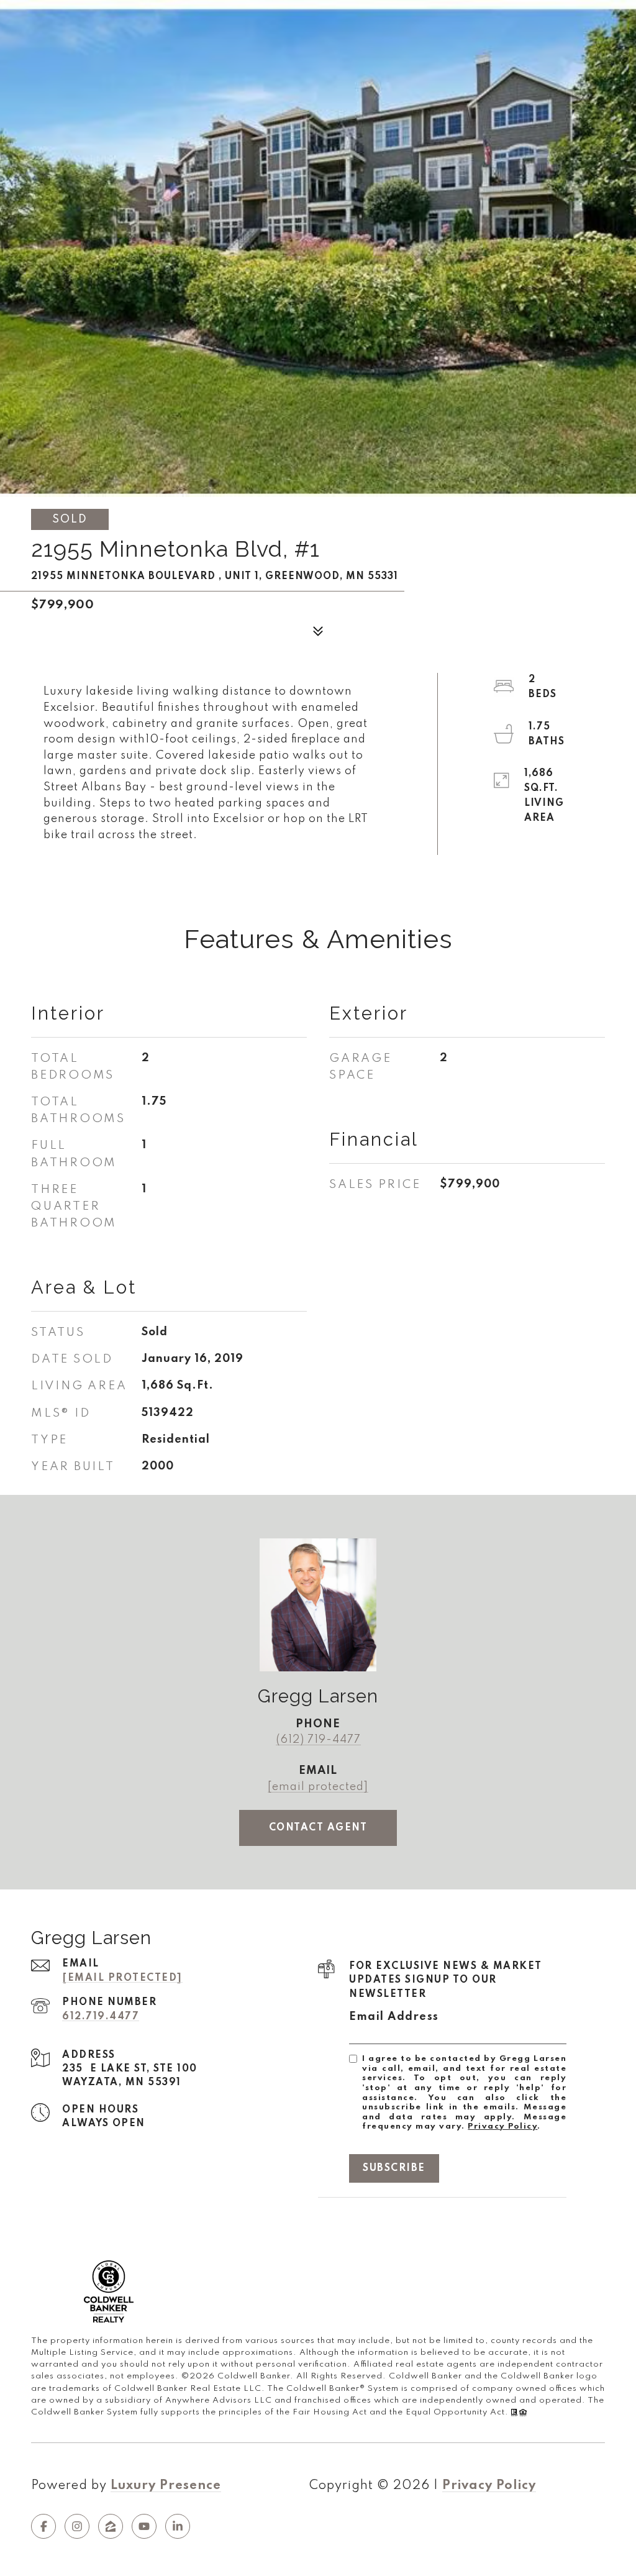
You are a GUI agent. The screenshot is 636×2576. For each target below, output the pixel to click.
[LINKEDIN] (178, 2526)
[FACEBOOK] (43, 2526)
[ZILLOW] (111, 2526)
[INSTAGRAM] (77, 2526)
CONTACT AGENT (318, 1828)
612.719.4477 (101, 2017)
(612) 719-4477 (318, 1740)
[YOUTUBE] (144, 2526)
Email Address (394, 2017)
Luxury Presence (166, 2486)
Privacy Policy (502, 2126)
